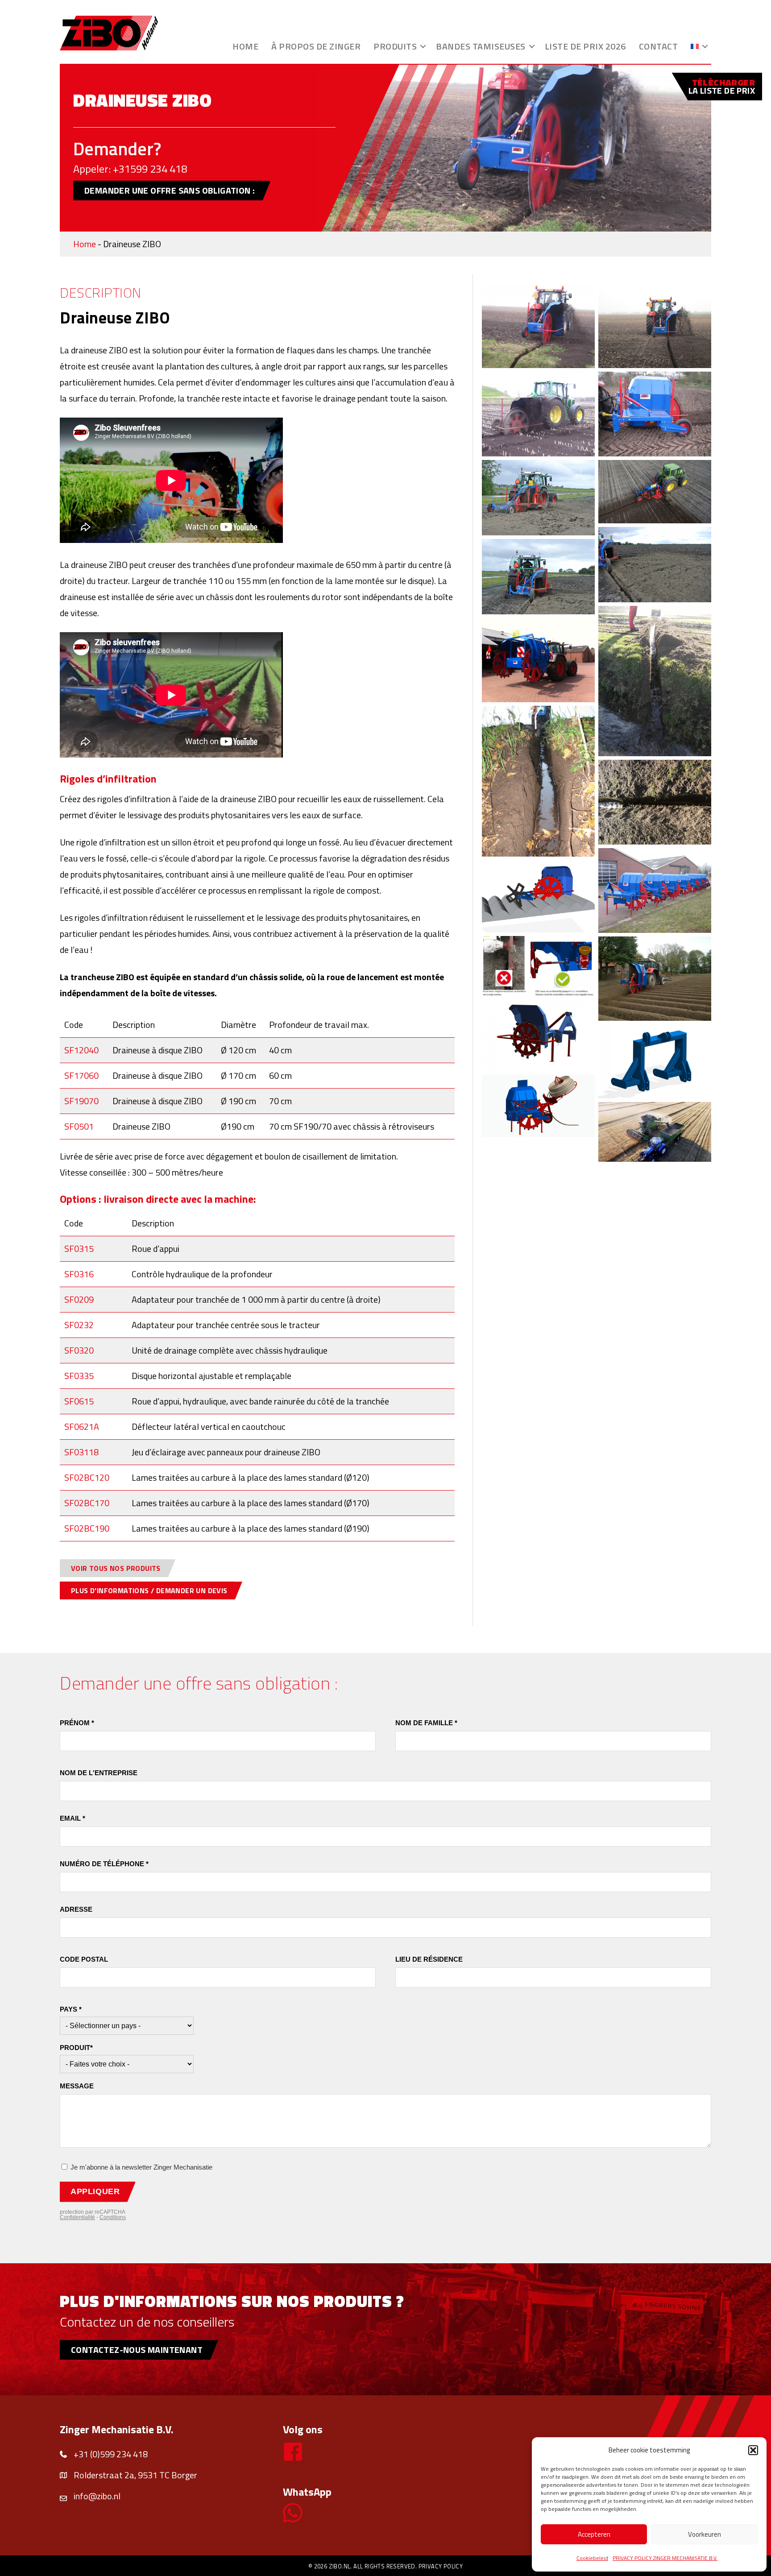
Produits (395, 46)
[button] (753, 2450)
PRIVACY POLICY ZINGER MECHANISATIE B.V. (665, 2558)
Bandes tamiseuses (481, 46)
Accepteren (594, 2534)
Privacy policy (441, 2566)
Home (245, 46)
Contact (659, 46)
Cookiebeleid (592, 2558)
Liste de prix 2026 (585, 46)
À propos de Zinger (316, 46)
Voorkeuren (705, 2534)
